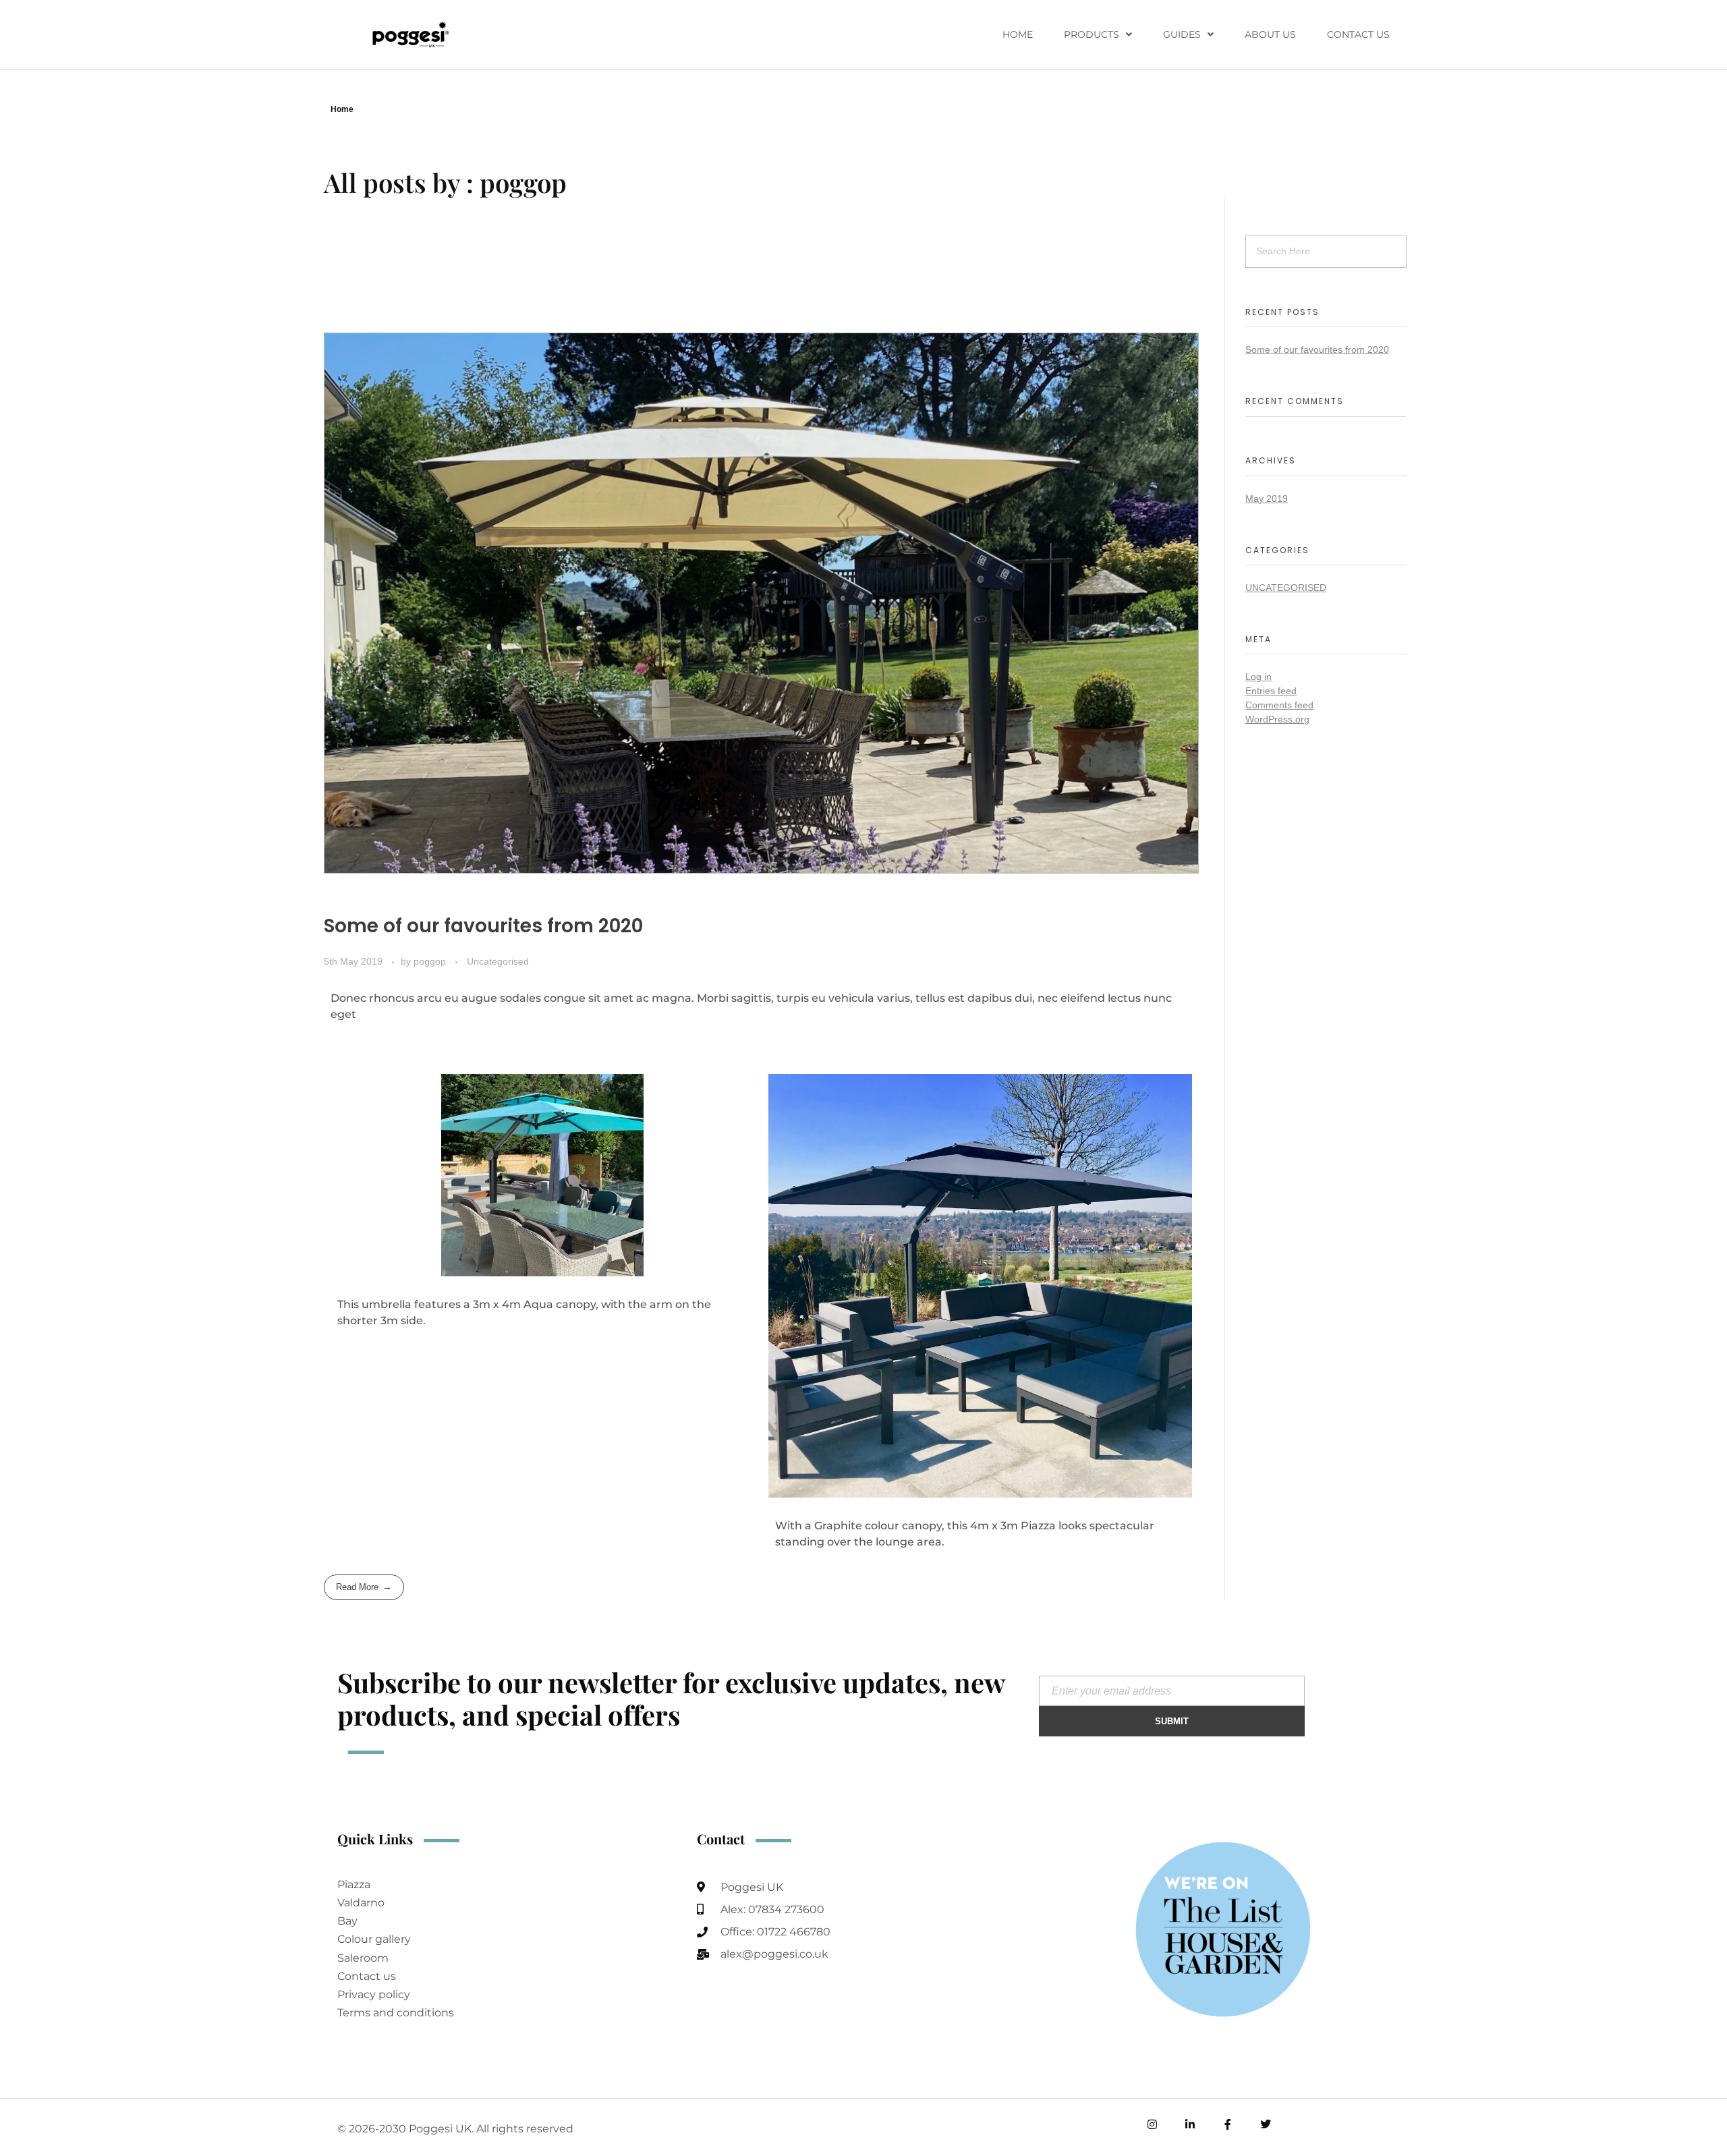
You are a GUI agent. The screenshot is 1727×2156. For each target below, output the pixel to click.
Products (1092, 34)
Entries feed (1271, 691)
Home (1018, 34)
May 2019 (1267, 499)
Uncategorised (498, 961)
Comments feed (1279, 705)
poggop (431, 961)
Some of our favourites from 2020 (483, 926)
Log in (1258, 677)
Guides (1182, 34)
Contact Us (1358, 34)
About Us (1270, 34)
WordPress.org (1277, 719)
